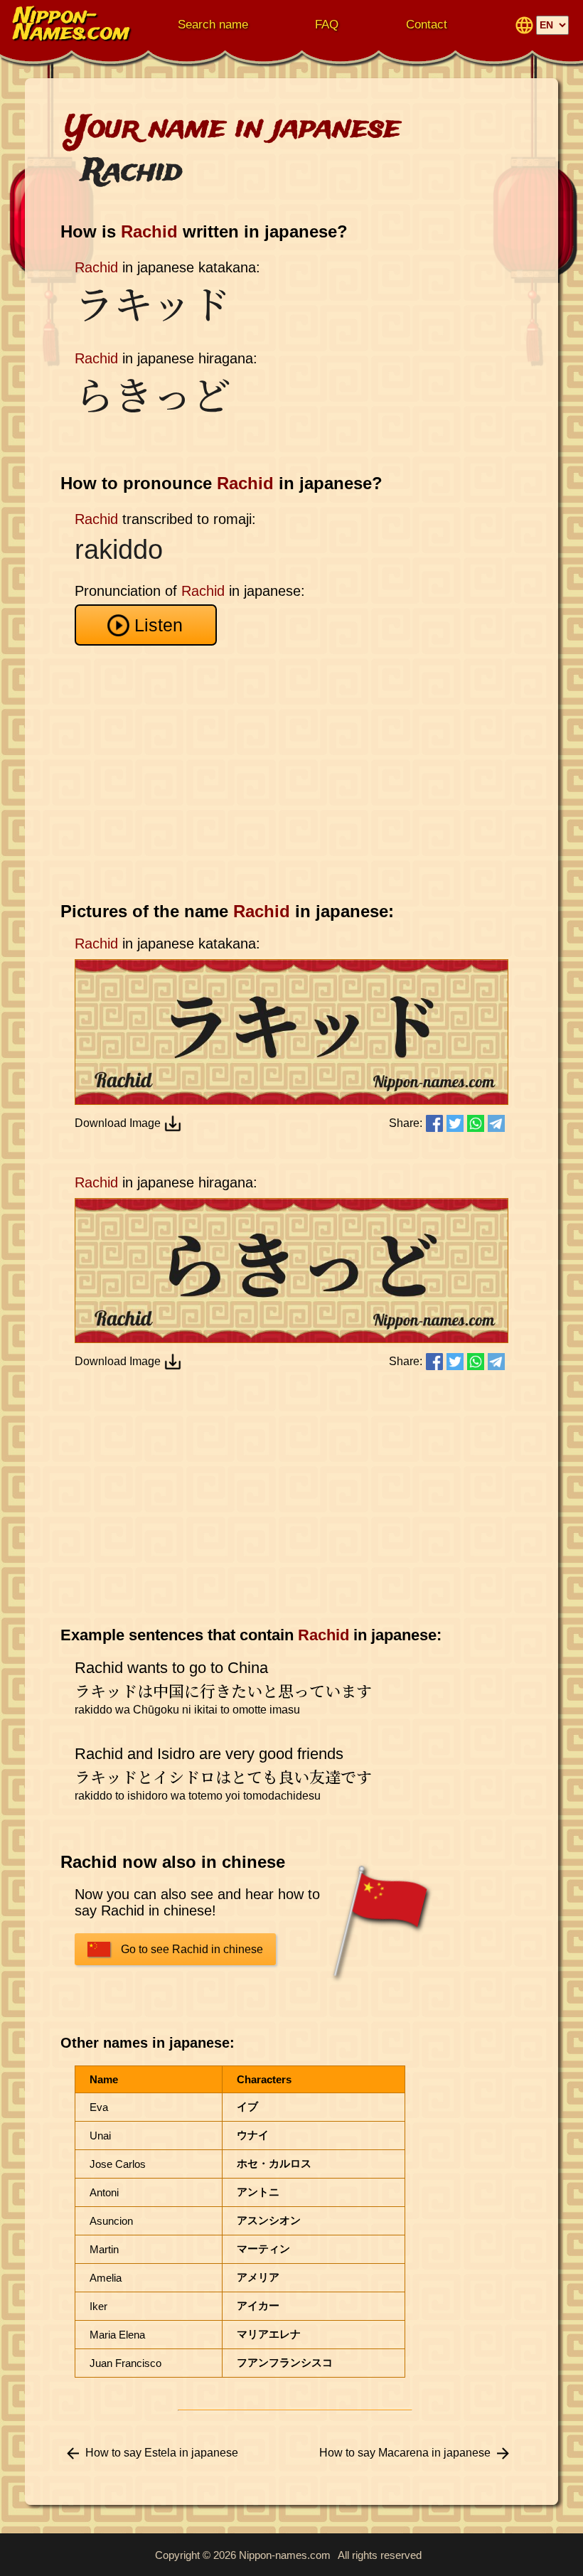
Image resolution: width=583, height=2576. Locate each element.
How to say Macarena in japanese (405, 2453)
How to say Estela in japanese (162, 2453)
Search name (213, 25)
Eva (99, 2107)
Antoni (104, 2192)
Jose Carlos (118, 2164)
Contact (427, 25)
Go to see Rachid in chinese (192, 1949)
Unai (100, 2136)
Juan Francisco (125, 2363)
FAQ (327, 25)
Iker (98, 2306)
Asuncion (111, 2221)
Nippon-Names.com (72, 25)
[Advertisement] (295, 774)
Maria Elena (117, 2335)
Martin (104, 2249)
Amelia (106, 2278)
